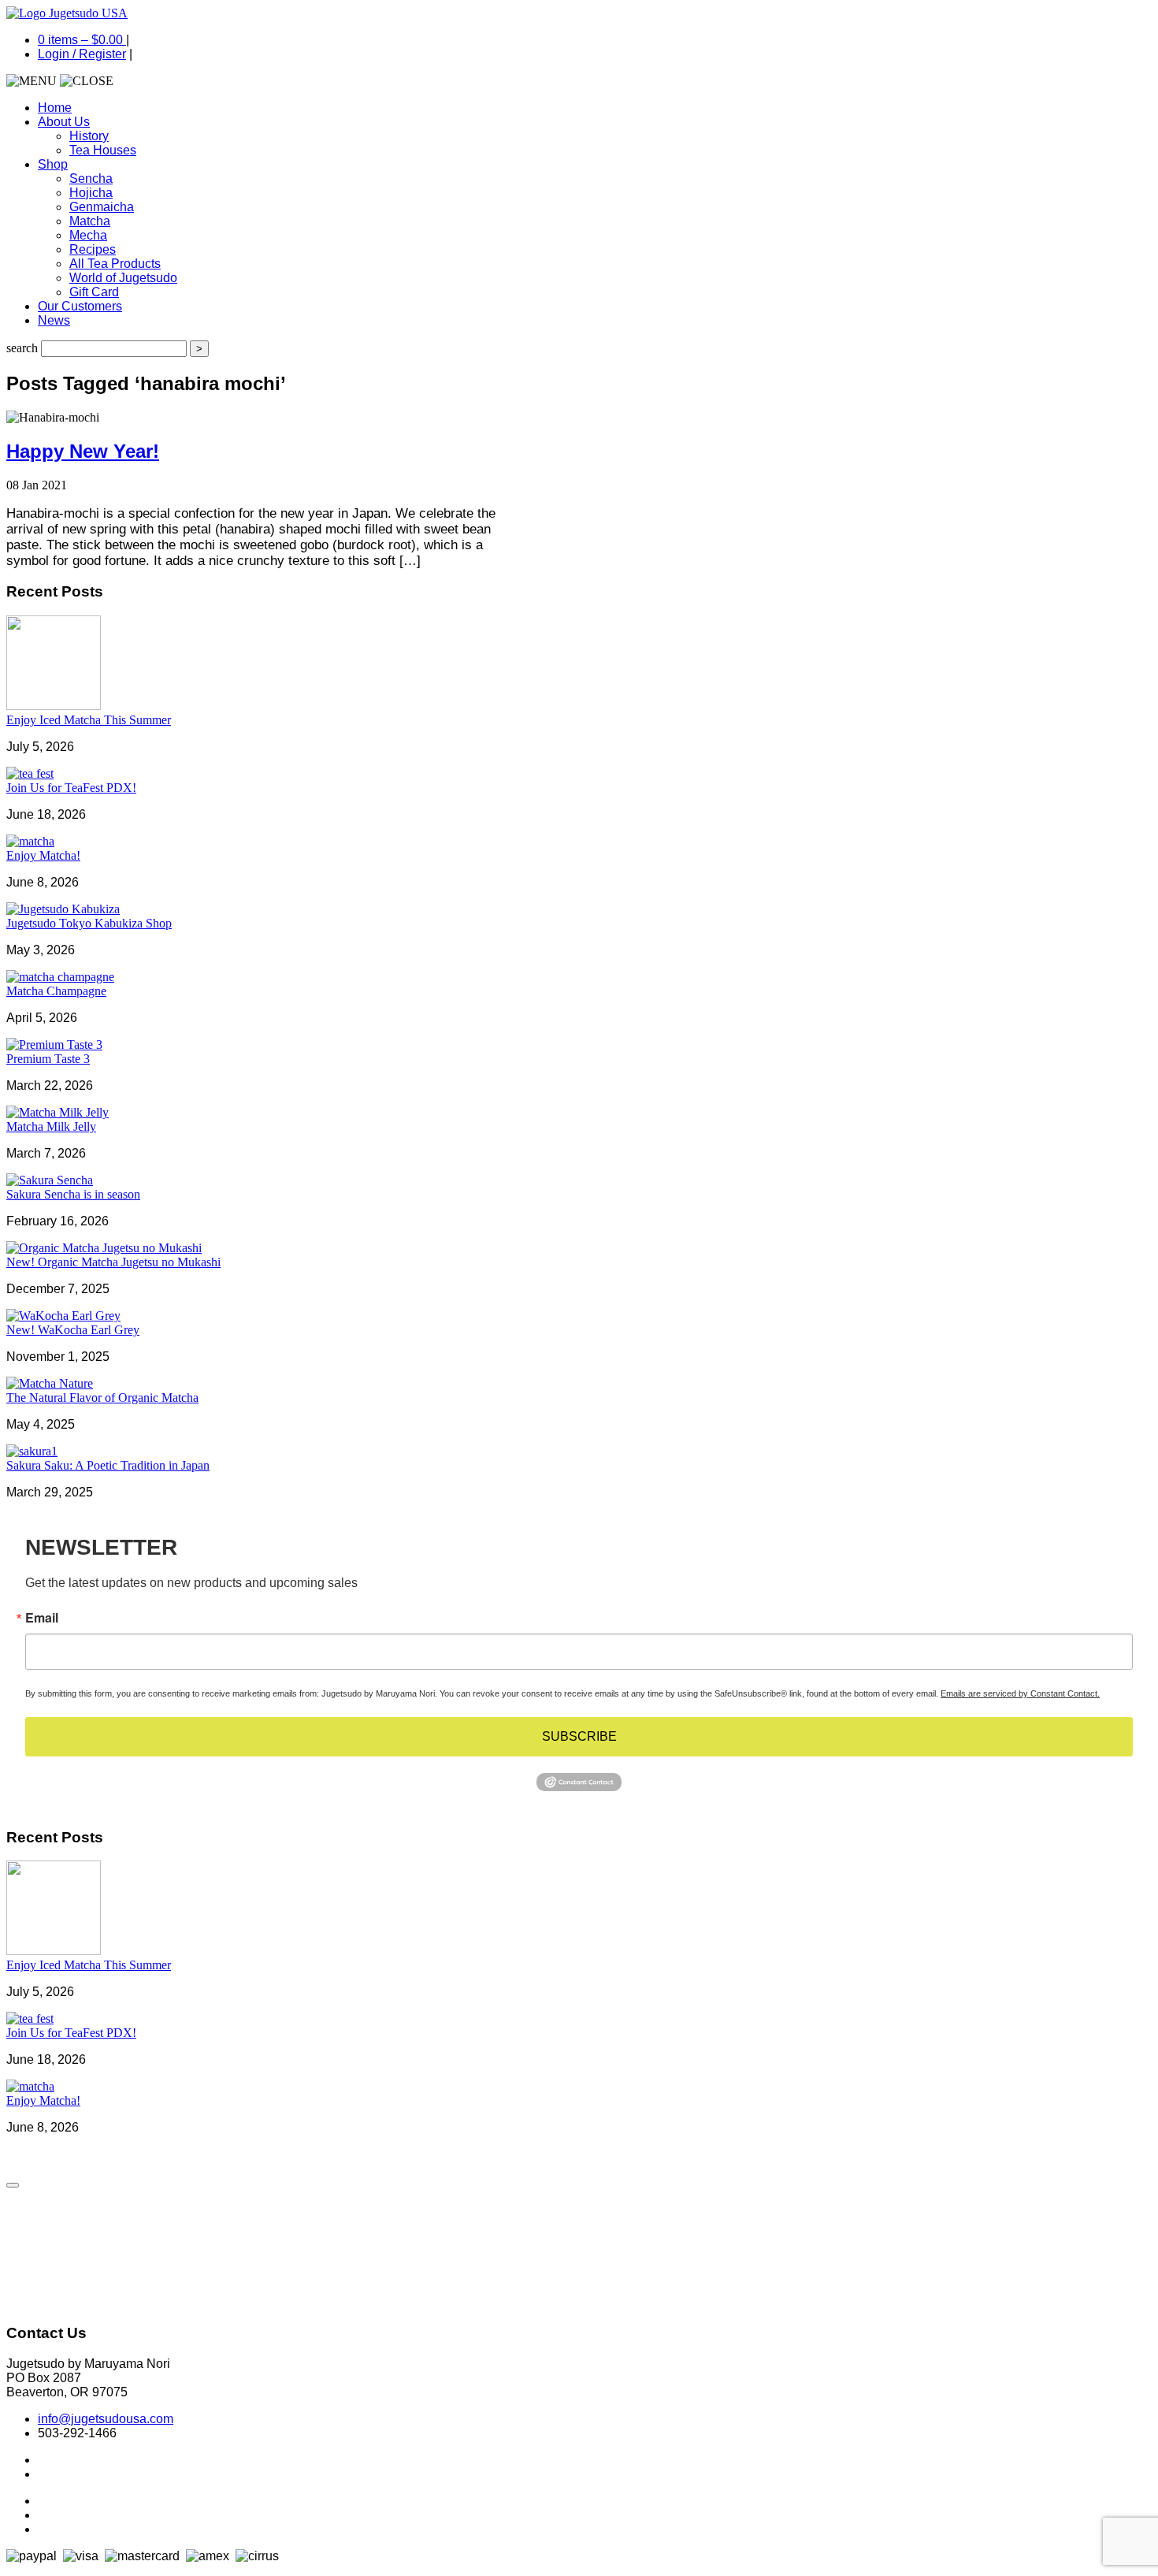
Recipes (93, 249)
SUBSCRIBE (579, 1736)
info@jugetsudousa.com (106, 2419)
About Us (64, 122)
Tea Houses (103, 150)
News (54, 320)
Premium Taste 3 (48, 1059)
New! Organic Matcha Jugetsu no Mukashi (113, 1262)
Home (55, 108)
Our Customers (80, 306)
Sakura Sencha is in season (73, 1194)
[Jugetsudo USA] (67, 13)
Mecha (88, 235)
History (89, 136)
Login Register (82, 54)
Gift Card (94, 292)
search (22, 348)
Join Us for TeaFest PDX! (71, 788)
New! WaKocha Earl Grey (73, 1330)
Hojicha (91, 193)
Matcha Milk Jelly (51, 1126)
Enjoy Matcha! (43, 855)
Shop (53, 164)
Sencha (91, 178)
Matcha (90, 221)
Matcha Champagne (56, 991)
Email (42, 1618)
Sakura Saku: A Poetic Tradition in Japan (108, 1465)
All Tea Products (115, 264)
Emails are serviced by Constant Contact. (1020, 1693)
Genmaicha (102, 207)
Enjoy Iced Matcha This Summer (89, 720)
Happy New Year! (83, 451)
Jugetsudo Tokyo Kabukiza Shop (89, 923)
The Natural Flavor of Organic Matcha (102, 1398)
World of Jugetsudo (123, 278)
